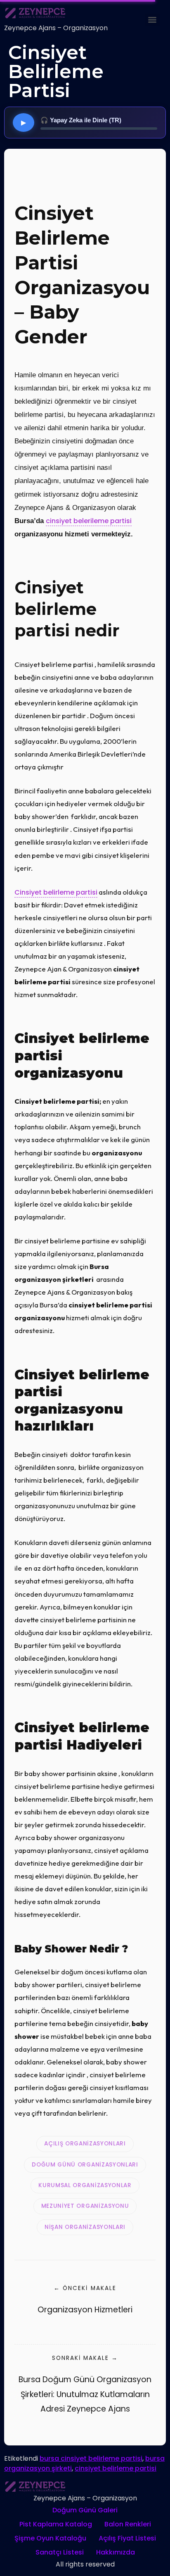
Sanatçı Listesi (60, 2552)
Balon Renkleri (128, 2524)
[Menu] (152, 20)
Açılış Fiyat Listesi (127, 2538)
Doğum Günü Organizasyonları (85, 2165)
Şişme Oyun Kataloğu (50, 2538)
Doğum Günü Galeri (85, 2510)
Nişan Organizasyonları (85, 2227)
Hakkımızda (116, 2552)
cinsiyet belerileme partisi (89, 521)
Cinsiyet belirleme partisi (56, 892)
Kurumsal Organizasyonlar (85, 2185)
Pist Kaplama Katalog (56, 2524)
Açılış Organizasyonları (85, 2144)
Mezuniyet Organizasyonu (85, 2206)
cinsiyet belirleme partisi (116, 2468)
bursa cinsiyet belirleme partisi (91, 2458)
